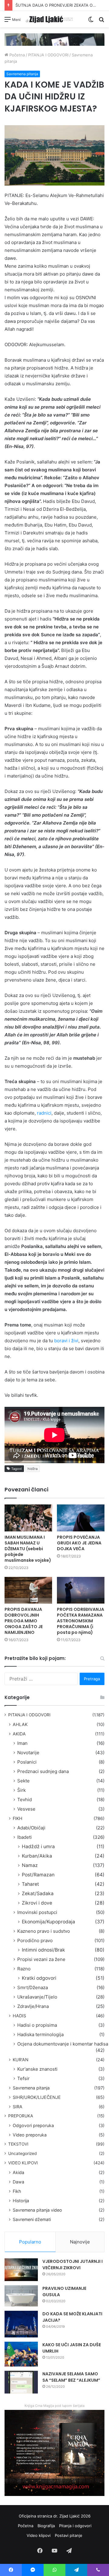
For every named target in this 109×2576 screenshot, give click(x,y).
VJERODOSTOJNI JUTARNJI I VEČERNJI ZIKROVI (73, 2265)
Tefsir (23, 2078)
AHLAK (20, 1724)
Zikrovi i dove (37, 1903)
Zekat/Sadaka (38, 1894)
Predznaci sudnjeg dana (43, 1771)
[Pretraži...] (101, 21)
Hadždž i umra (38, 1847)
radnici (44, 1113)
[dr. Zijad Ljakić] (49, 19)
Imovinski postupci (37, 1912)
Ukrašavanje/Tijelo (37, 1997)
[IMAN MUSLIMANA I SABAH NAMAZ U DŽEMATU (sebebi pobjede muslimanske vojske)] (28, 1518)
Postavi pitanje (69, 2535)
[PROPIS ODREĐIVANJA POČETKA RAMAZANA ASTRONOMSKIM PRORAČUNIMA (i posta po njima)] (81, 1590)
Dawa (18, 2182)
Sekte (23, 1781)
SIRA (18, 2107)
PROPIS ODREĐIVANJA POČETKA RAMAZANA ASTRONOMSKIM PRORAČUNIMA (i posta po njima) (81, 1621)
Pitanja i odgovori (75, 2526)
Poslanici (27, 1762)
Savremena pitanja (22, 74)
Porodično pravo (35, 1940)
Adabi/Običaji (31, 1828)
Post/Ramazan (38, 1875)
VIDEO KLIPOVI (23, 2163)
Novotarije (28, 1753)
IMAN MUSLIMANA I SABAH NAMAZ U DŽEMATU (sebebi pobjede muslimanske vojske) (28, 1549)
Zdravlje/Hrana (33, 2006)
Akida (18, 2172)
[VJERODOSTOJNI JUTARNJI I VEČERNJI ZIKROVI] (21, 2270)
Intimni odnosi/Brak (43, 1950)
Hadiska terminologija (40, 2034)
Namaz (30, 1865)
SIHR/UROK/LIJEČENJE (37, 2097)
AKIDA (19, 1734)
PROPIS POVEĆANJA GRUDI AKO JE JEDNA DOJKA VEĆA (79, 1543)
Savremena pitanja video (37, 2210)
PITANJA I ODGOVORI (48, 55)
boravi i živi (66, 1341)
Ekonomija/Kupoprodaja (48, 1922)
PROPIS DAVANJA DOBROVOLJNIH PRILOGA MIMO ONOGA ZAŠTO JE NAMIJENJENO (24, 1621)
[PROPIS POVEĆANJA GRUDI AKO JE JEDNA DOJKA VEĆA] (81, 1518)
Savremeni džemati (32, 2219)
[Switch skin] (91, 21)
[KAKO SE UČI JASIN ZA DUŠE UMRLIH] (21, 2354)
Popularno (30, 2242)
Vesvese (26, 1809)
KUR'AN (21, 2060)
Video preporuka (30, 2135)
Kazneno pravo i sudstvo (44, 1931)
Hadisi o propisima (37, 2025)
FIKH (18, 1818)
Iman (22, 1743)
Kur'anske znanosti (37, 2069)
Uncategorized (22, 2153)
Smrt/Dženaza (33, 1987)
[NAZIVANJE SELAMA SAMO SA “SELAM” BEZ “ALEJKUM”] (21, 2382)
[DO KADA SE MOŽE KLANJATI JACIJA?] (21, 2324)
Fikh (17, 2191)
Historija (21, 2201)
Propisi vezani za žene (41, 1959)
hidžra (33, 1469)
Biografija (46, 2526)
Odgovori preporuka (33, 2125)
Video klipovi (39, 2535)
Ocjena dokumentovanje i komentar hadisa (63, 2044)
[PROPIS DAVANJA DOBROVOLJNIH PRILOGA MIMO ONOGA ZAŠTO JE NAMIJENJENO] (28, 1590)
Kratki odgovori (39, 1978)
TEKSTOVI (18, 2144)
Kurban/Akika (37, 1856)
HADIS (19, 2016)
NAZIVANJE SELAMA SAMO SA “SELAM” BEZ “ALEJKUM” (71, 2377)
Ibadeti (25, 1837)
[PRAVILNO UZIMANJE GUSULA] (21, 2296)
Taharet (30, 1884)
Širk (21, 1790)
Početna (17, 55)
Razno (24, 1969)
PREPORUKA (21, 2116)
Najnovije (80, 2242)
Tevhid (25, 1800)
